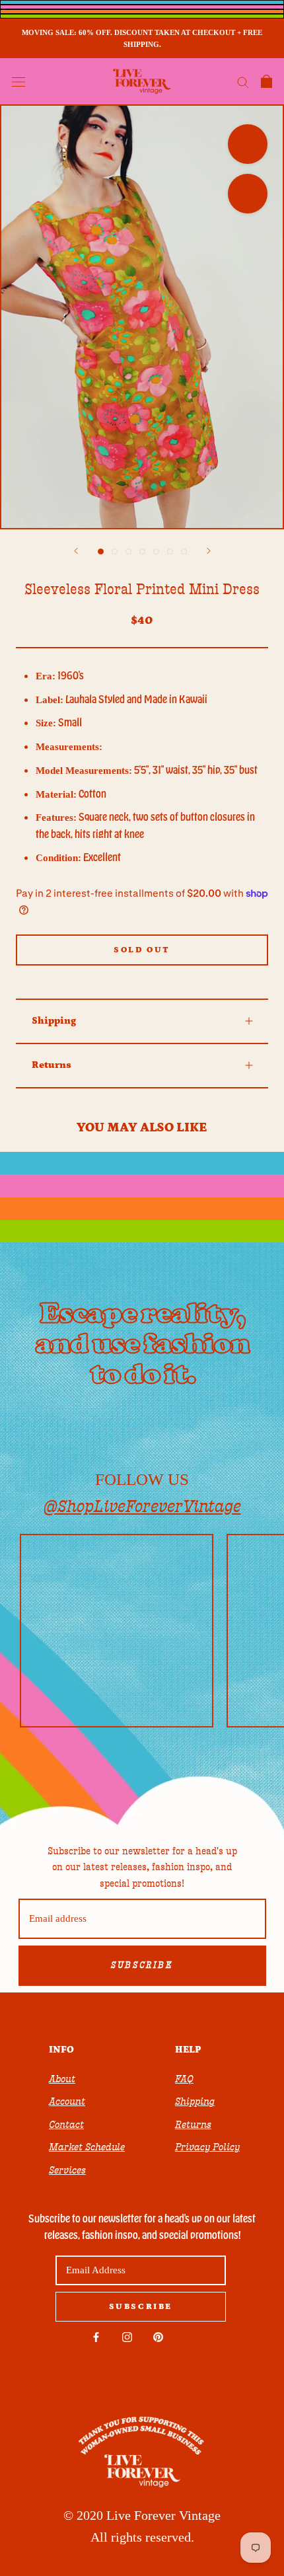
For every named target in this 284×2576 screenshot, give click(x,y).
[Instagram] (127, 2337)
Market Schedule (87, 2147)
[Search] (243, 82)
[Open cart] (266, 81)
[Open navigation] (18, 81)
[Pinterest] (158, 2337)
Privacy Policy (207, 2147)
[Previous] (76, 551)
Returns (52, 1065)
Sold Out (142, 950)
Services (67, 2170)
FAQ (184, 2079)
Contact (66, 2125)
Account (67, 2102)
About (62, 2079)
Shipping (54, 1021)
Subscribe (142, 1965)
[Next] (209, 551)
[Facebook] (96, 2337)
